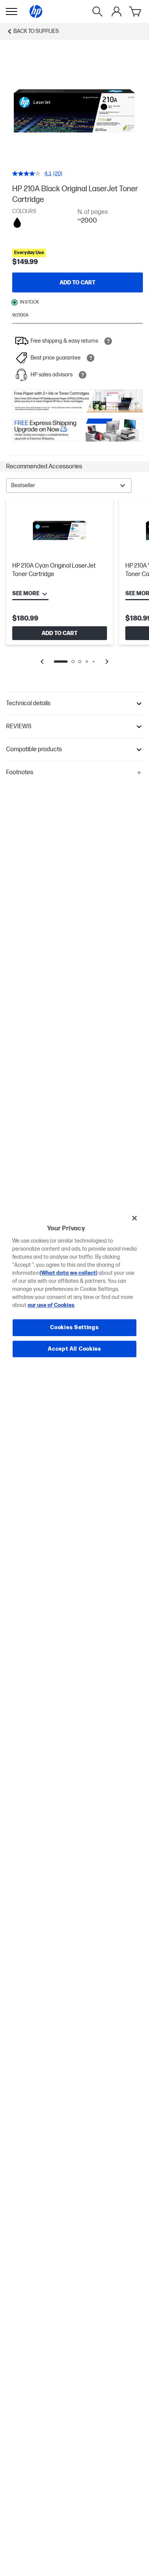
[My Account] (117, 11)
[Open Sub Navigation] (11, 11)
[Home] (36, 11)
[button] (74, 467)
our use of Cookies (51, 1305)
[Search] (97, 11)
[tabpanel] (74, 587)
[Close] (134, 1218)
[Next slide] (107, 662)
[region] (75, 1288)
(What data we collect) (69, 1273)
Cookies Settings (74, 1327)
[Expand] (74, 111)
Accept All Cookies (74, 1349)
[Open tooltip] (108, 341)
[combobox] (69, 486)
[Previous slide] (42, 662)
